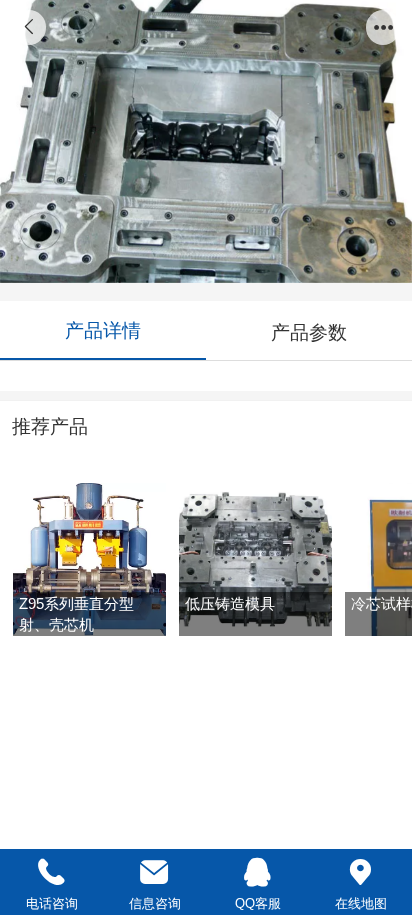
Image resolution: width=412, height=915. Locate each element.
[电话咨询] (51, 872)
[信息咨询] (154, 872)
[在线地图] (360, 872)
